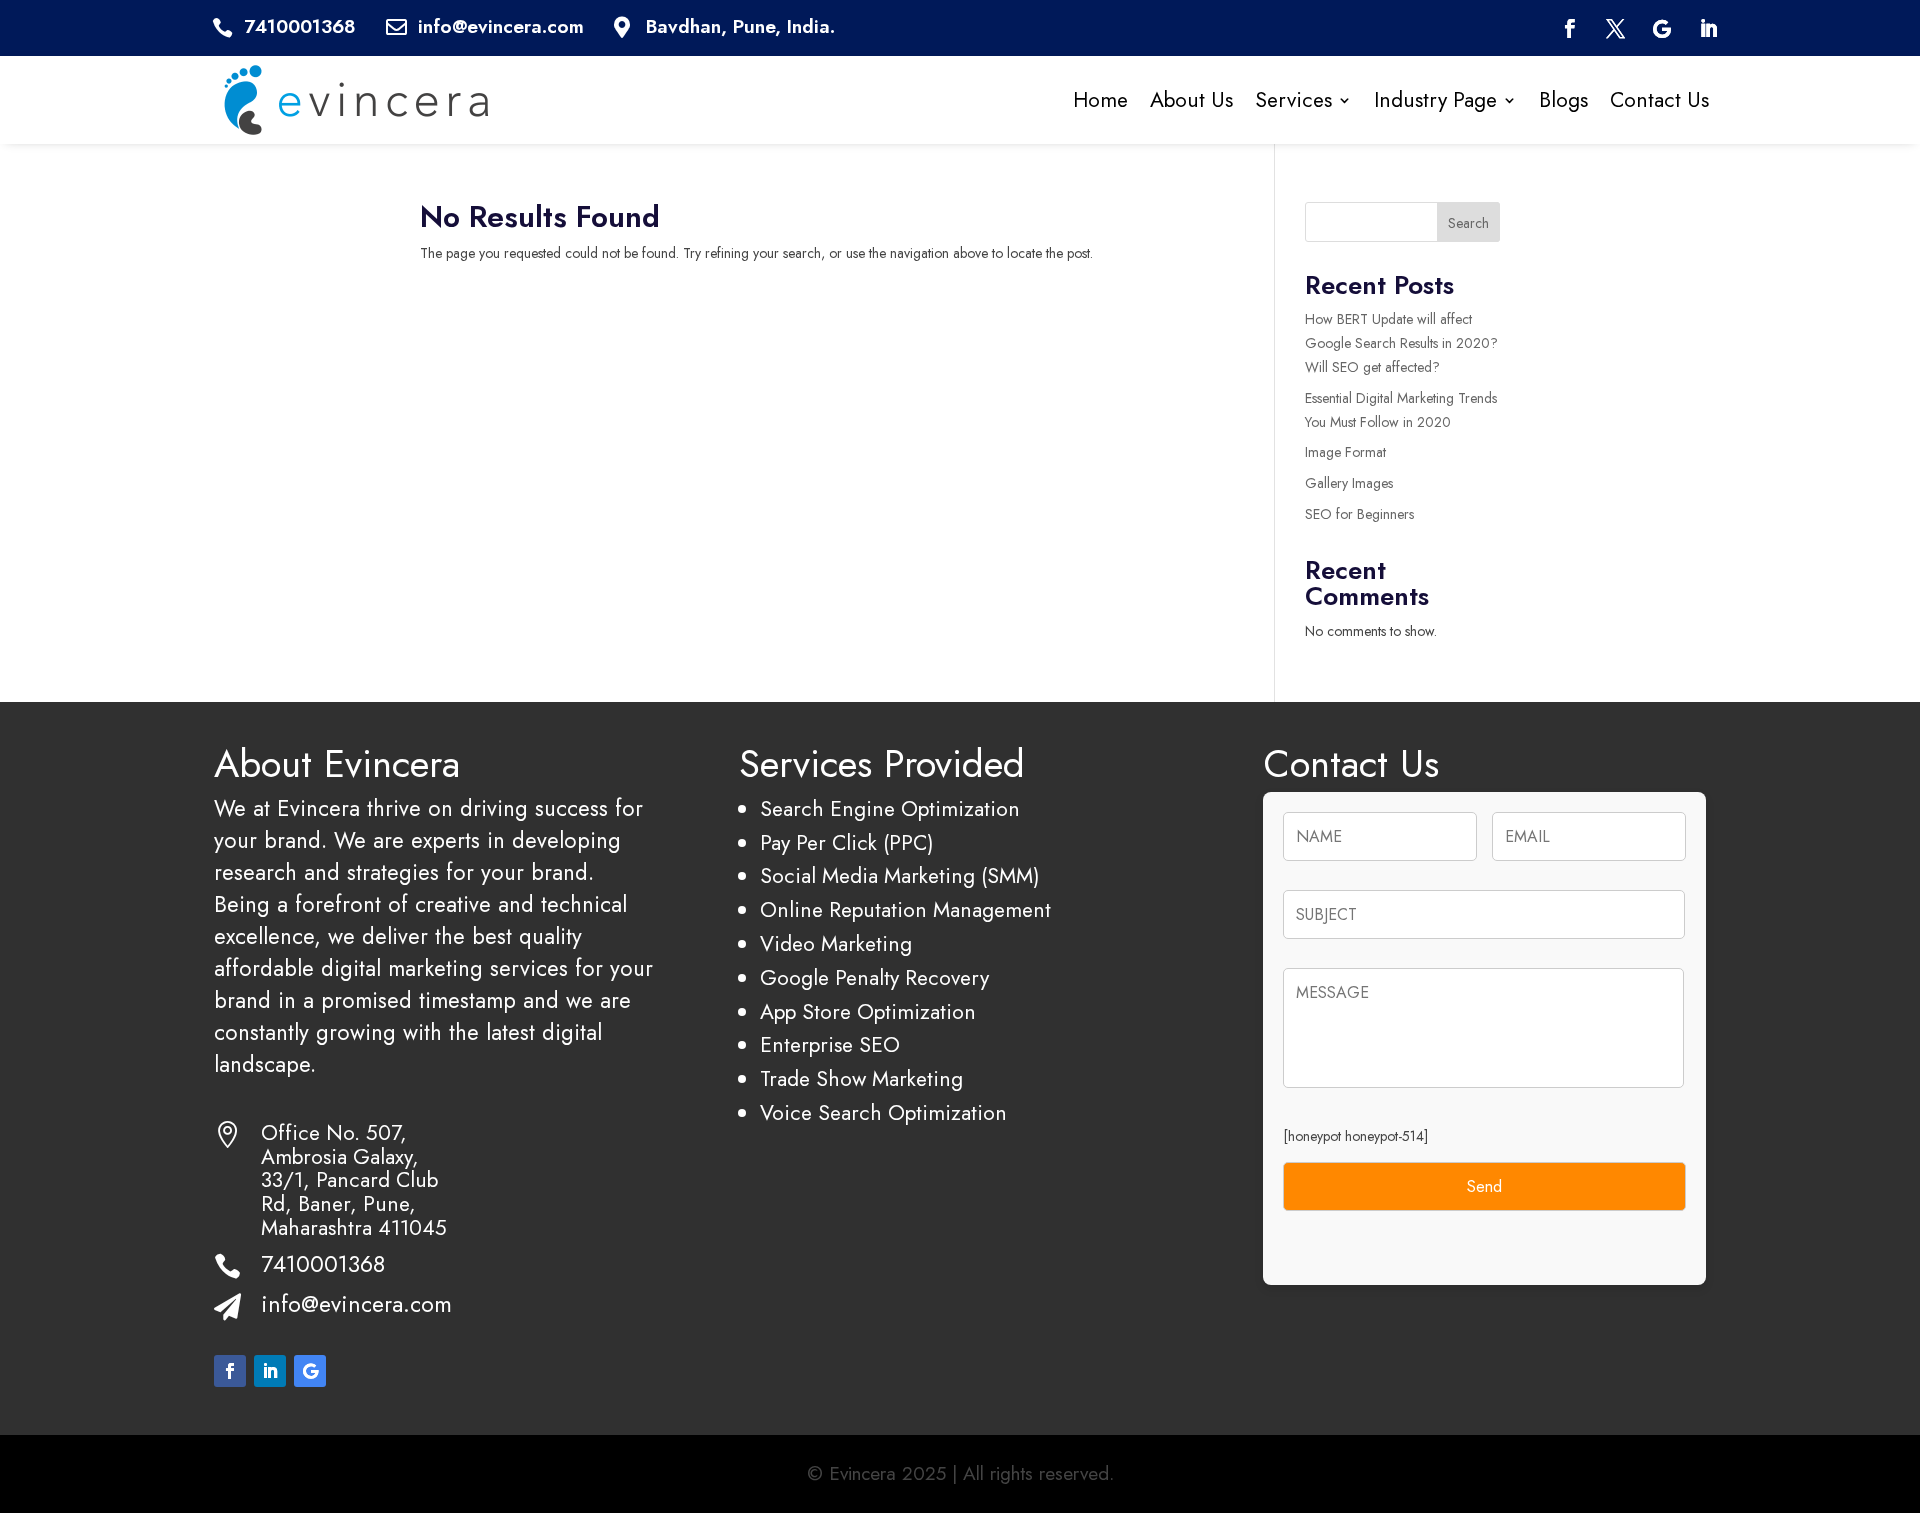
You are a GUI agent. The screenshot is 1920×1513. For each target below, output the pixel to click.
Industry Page (1435, 99)
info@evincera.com (356, 1304)
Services (1293, 99)
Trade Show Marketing (861, 1078)
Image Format (1345, 452)
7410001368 (323, 1264)
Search (1468, 223)
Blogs (1563, 99)
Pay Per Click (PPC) (847, 842)
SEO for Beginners (1359, 514)
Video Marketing (836, 943)
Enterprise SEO (830, 1044)
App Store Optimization (868, 1011)
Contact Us (1659, 99)
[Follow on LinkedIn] (1709, 29)
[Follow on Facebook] (1569, 29)
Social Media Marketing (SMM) (900, 875)
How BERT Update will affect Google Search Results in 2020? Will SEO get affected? (1401, 343)
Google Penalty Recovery (874, 977)
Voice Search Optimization (883, 1112)
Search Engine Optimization (890, 808)
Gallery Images (1349, 483)
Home (1100, 99)
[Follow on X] (1616, 29)
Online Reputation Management (905, 909)
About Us (1191, 99)
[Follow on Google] (1662, 29)
